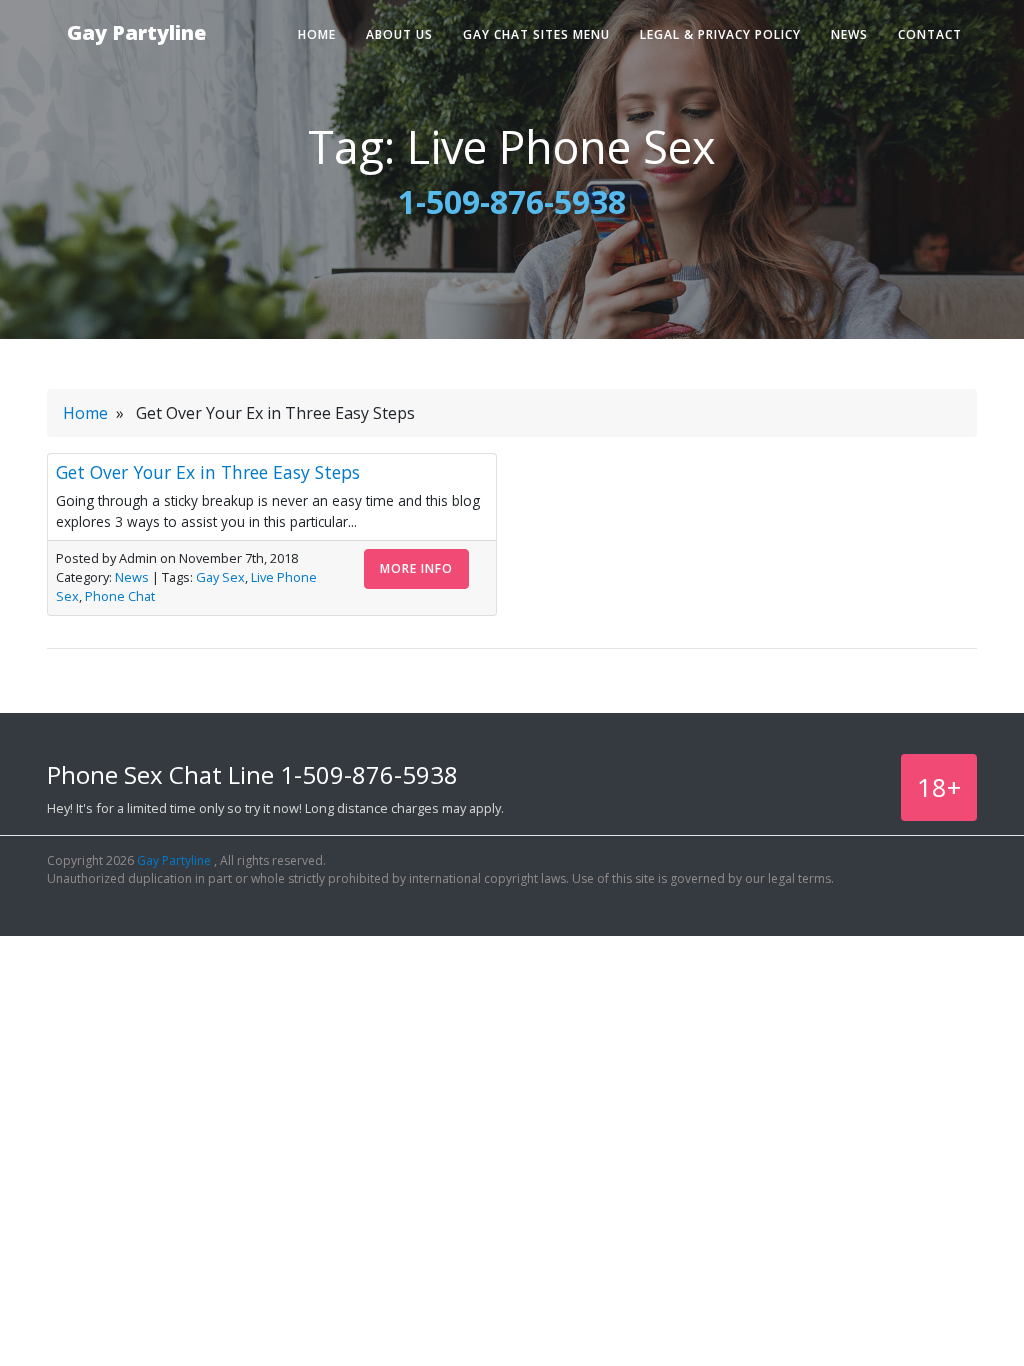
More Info (416, 568)
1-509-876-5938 (512, 201)
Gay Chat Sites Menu (536, 34)
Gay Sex (220, 577)
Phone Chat (120, 596)
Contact (930, 34)
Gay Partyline (136, 32)
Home (317, 34)
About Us (399, 34)
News (849, 34)
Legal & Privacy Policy (720, 34)
